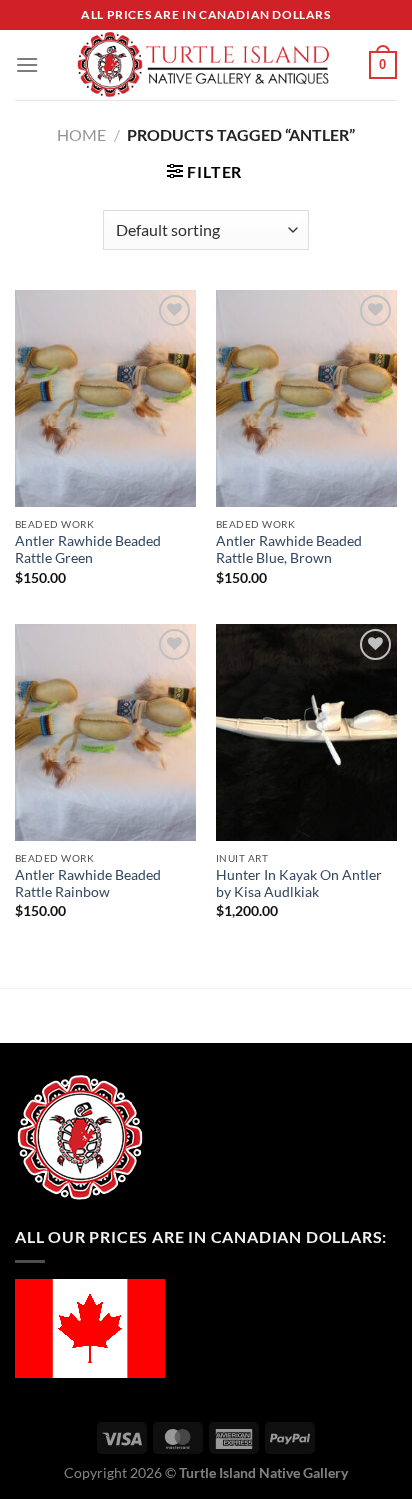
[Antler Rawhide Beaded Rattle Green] (105, 398)
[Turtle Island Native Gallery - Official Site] (204, 65)
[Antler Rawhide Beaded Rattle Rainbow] (105, 732)
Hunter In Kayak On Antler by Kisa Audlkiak (299, 884)
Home (81, 134)
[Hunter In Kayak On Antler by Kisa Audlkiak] (306, 732)
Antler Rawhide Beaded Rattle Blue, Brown (289, 550)
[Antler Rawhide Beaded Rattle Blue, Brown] (306, 398)
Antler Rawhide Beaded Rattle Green (88, 550)
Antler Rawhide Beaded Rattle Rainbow (88, 884)
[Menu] (27, 64)
